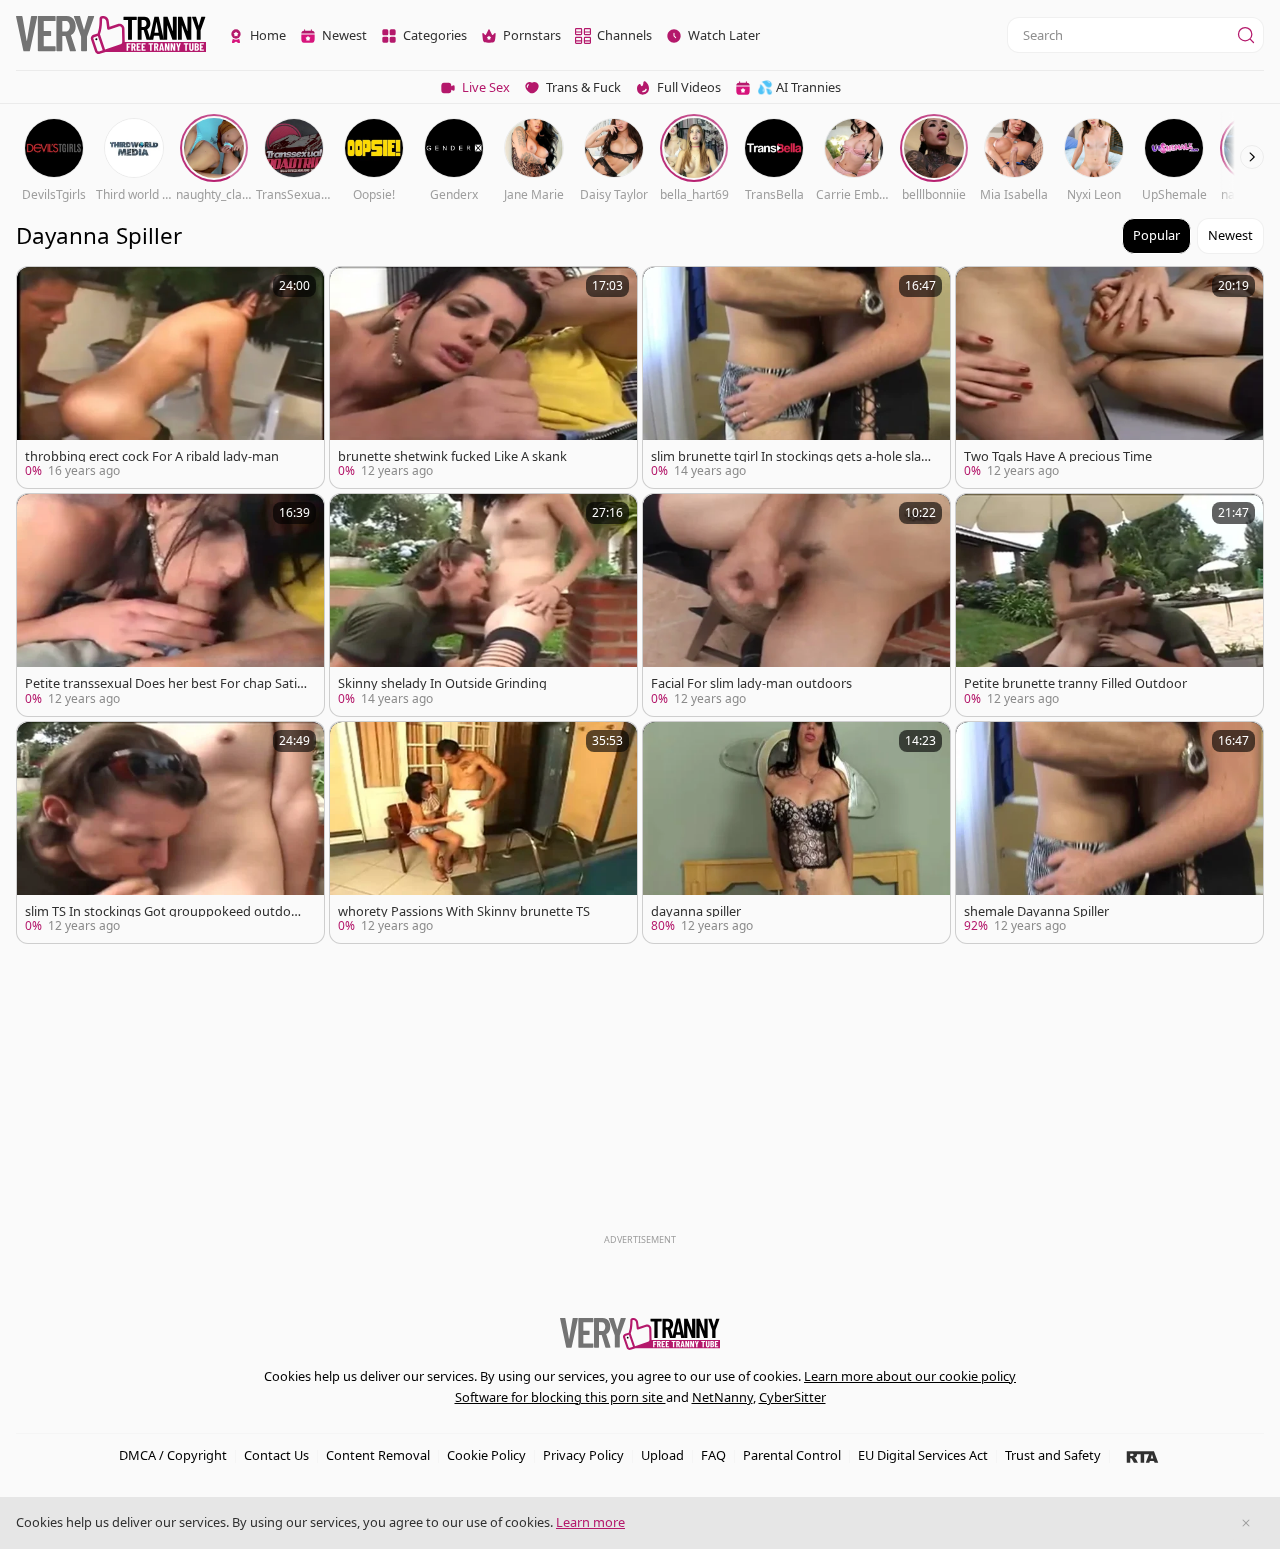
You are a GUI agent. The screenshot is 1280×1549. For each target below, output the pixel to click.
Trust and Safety (1053, 1455)
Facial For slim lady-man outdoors (751, 683)
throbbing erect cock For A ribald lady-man (152, 456)
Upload (662, 1455)
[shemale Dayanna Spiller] (1109, 832)
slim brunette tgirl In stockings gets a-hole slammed (792, 456)
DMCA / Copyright (173, 1455)
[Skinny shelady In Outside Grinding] (483, 604)
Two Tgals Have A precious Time (1058, 456)
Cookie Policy (486, 1455)
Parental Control (792, 1455)
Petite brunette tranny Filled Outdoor (1075, 683)
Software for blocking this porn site (560, 1397)
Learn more (590, 1522)
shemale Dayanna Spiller (1036, 911)
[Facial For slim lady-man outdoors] (796, 604)
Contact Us (276, 1455)
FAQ (713, 1455)
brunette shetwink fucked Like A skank (452, 456)
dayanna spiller (696, 911)
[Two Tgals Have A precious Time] (1109, 377)
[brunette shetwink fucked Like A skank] (483, 377)
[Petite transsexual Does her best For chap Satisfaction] (170, 604)
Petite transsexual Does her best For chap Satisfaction (166, 683)
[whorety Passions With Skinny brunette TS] (483, 832)
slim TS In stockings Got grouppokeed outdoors (164, 911)
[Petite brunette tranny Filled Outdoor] (1109, 604)
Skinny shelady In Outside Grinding (442, 683)
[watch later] (41, 291)
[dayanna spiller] (796, 832)
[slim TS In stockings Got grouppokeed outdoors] (170, 832)
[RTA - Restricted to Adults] (1142, 1456)
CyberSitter (792, 1397)
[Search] (1246, 35)
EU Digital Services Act (923, 1455)
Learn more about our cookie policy (910, 1376)
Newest (1230, 235)
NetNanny (722, 1397)
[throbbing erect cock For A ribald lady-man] (170, 377)
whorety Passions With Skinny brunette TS (464, 911)
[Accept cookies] (1246, 1523)
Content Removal (378, 1455)
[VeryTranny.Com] (111, 35)
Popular (1156, 235)
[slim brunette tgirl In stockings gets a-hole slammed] (796, 377)
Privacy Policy (583, 1455)
